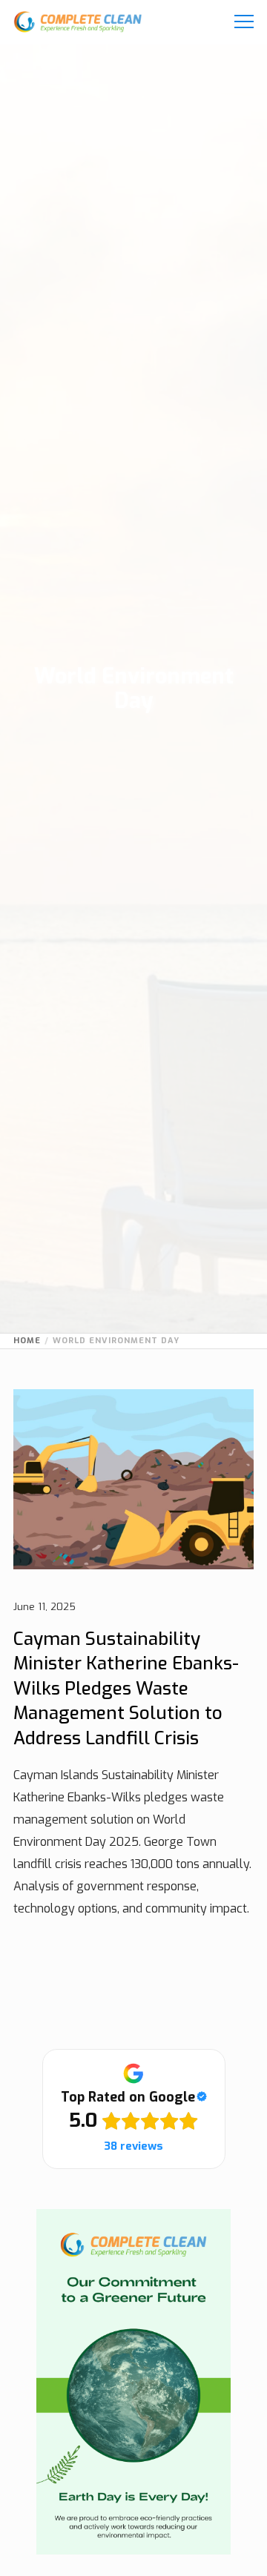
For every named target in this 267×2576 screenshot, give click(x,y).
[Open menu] (240, 22)
